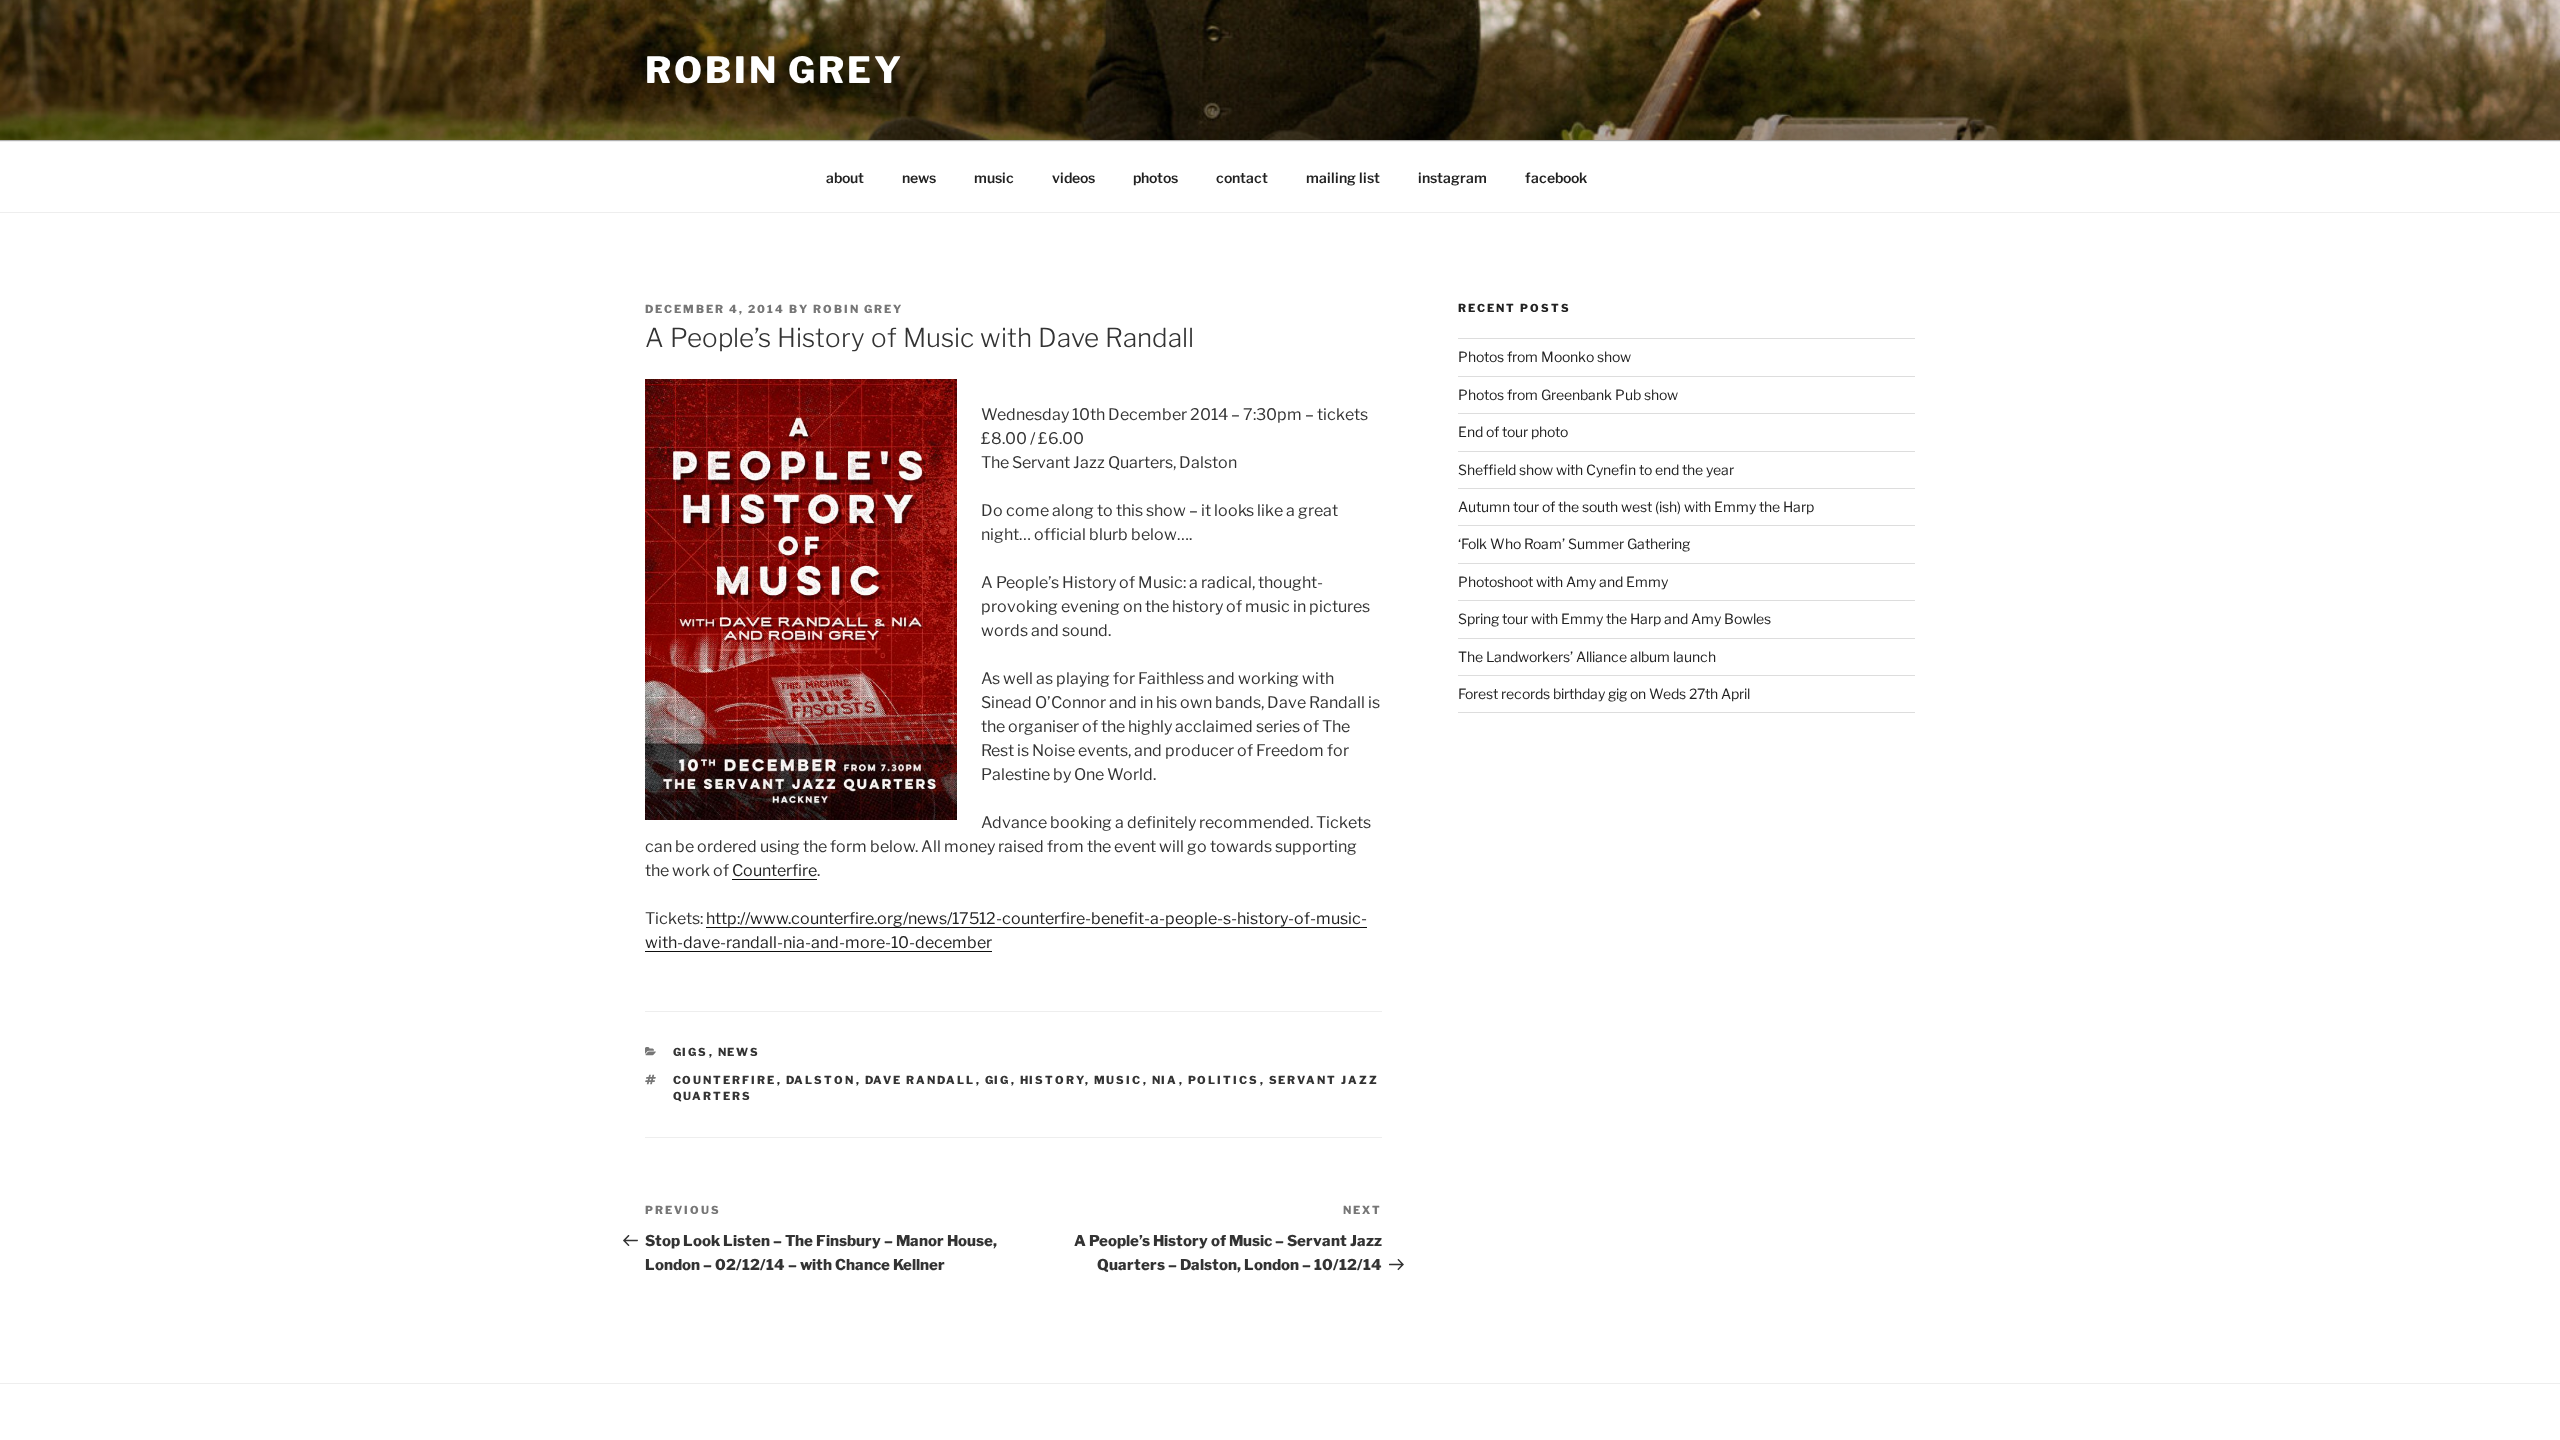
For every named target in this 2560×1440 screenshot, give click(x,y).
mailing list (1343, 177)
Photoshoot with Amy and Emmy (1563, 581)
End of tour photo (1513, 431)
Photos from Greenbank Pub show (1568, 394)
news (919, 177)
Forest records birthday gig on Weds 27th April (1604, 693)
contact (1242, 177)
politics (1224, 1080)
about (845, 177)
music (994, 177)
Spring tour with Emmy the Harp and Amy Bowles (1614, 618)
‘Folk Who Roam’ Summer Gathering (1574, 543)
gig (998, 1080)
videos (1073, 177)
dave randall (920, 1080)
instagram (1452, 177)
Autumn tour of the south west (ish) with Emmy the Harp (1636, 506)
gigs (691, 1052)
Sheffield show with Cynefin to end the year (1596, 469)
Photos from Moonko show (1544, 356)
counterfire (725, 1080)
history (1052, 1080)
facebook (1556, 177)
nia (1165, 1080)
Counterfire (774, 870)
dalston (821, 1080)
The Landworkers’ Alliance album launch (1587, 656)
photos (1155, 177)
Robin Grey (774, 70)
